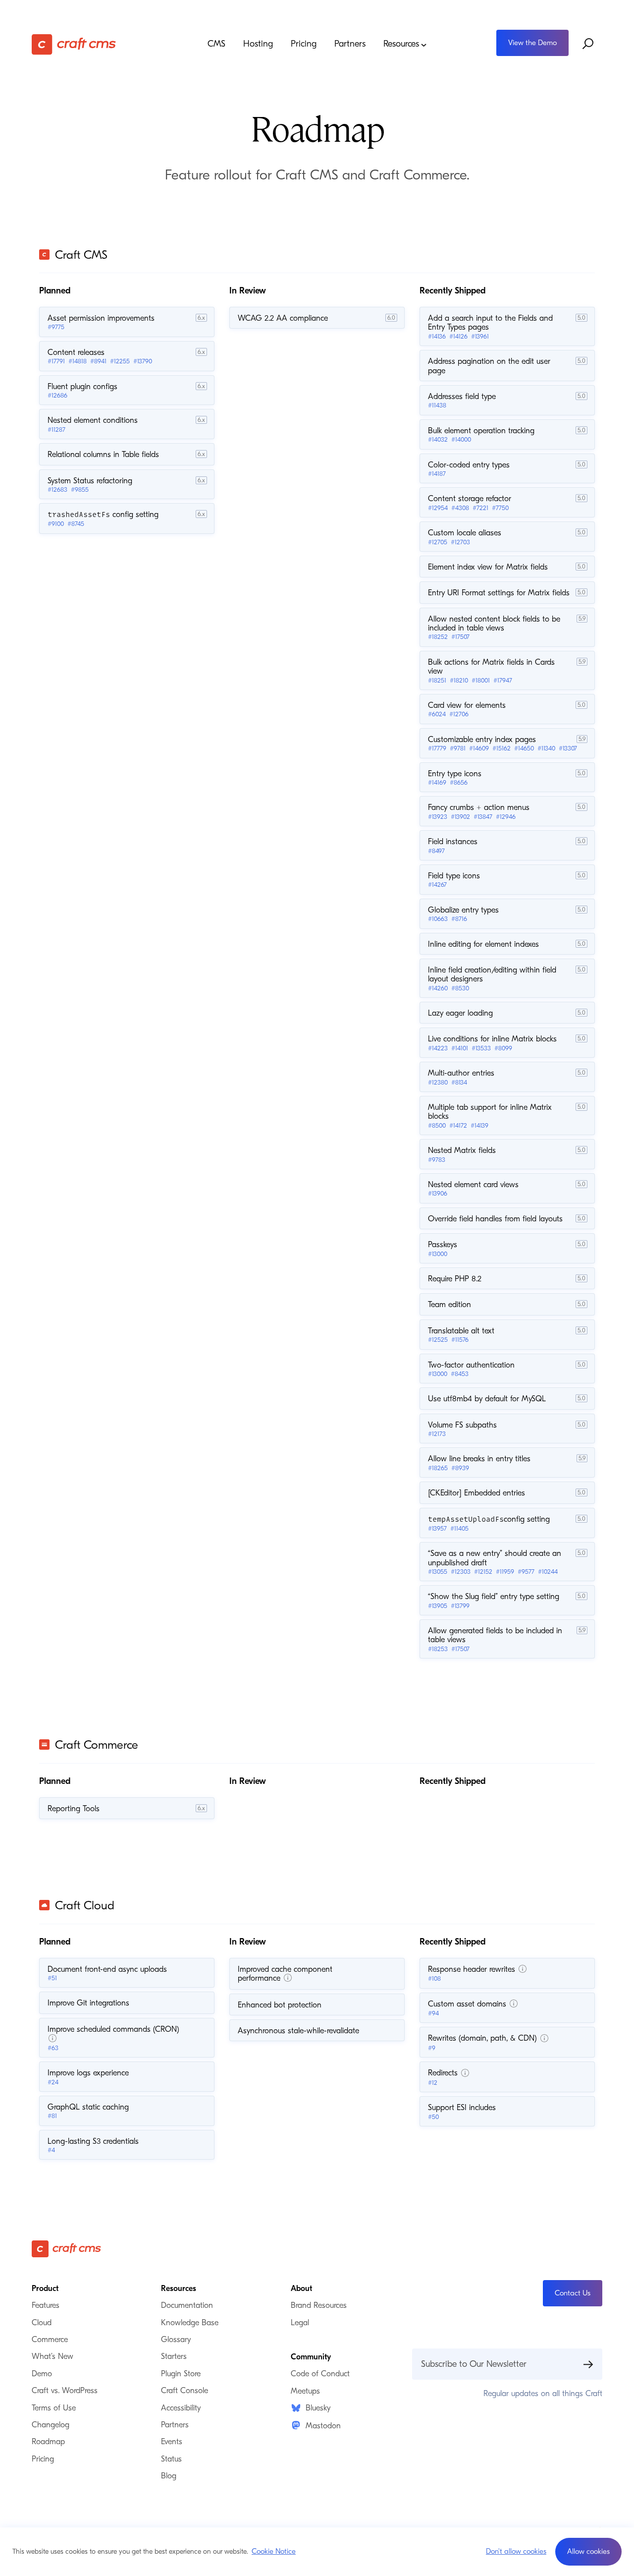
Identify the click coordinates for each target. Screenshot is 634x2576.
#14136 (437, 336)
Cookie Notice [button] (274, 2551)
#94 (433, 2013)
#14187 (437, 474)
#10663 (438, 919)
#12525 (438, 1340)
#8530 (460, 988)
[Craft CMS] (103, 44)
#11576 (460, 1340)
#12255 (120, 361)
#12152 (483, 1572)
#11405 (459, 1528)
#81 (52, 2116)
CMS (216, 44)
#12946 (506, 817)
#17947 (503, 680)
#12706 (459, 714)
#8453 (460, 1374)
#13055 (438, 1572)
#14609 (479, 748)
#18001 (481, 680)
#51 (52, 1978)
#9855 (80, 489)
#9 (432, 2048)
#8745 (76, 524)
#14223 (438, 1048)
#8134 (459, 1082)
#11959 (505, 1572)
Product (45, 2289)
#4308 (460, 508)
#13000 (438, 1254)
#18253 (438, 1649)
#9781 (458, 748)
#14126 (458, 336)
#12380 (438, 1082)
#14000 (461, 439)
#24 (53, 2082)
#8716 (459, 919)
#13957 (437, 1528)
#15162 (502, 748)
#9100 (56, 524)
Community (311, 2357)
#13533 (481, 1048)
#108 (434, 1978)
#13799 (460, 1606)
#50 (433, 2117)
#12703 (460, 542)
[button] (588, 2552)
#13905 (438, 1606)
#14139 (479, 1125)
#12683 (57, 489)
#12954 (438, 508)
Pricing (304, 44)
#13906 (438, 1193)
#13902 (460, 817)
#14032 (438, 439)
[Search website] (588, 44)
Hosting (258, 44)
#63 (53, 2048)
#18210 (459, 680)
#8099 (503, 1048)
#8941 (98, 361)
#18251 (437, 680)
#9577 (526, 1572)
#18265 (438, 1468)
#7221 (480, 508)
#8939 (460, 1468)
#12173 (437, 1434)
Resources (401, 44)
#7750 (500, 508)
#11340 (546, 748)
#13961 (480, 336)
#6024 (437, 714)
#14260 (438, 988)
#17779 (437, 748)
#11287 (56, 429)
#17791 (56, 361)
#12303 (461, 1572)
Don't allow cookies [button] (516, 2551)
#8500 (437, 1125)
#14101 (460, 1048)
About (301, 2289)
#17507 (460, 637)
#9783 (437, 1160)
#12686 (57, 395)
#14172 (458, 1125)
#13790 (143, 361)
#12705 (438, 542)
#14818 (78, 361)
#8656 (459, 782)
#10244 (548, 1572)
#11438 (437, 405)
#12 (433, 2083)
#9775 (56, 327)
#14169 (437, 782)
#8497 (436, 851)
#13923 (438, 817)
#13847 (483, 817)
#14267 (437, 885)
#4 (51, 2150)
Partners (350, 44)
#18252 (438, 637)
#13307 (568, 748)
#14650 (524, 748)
